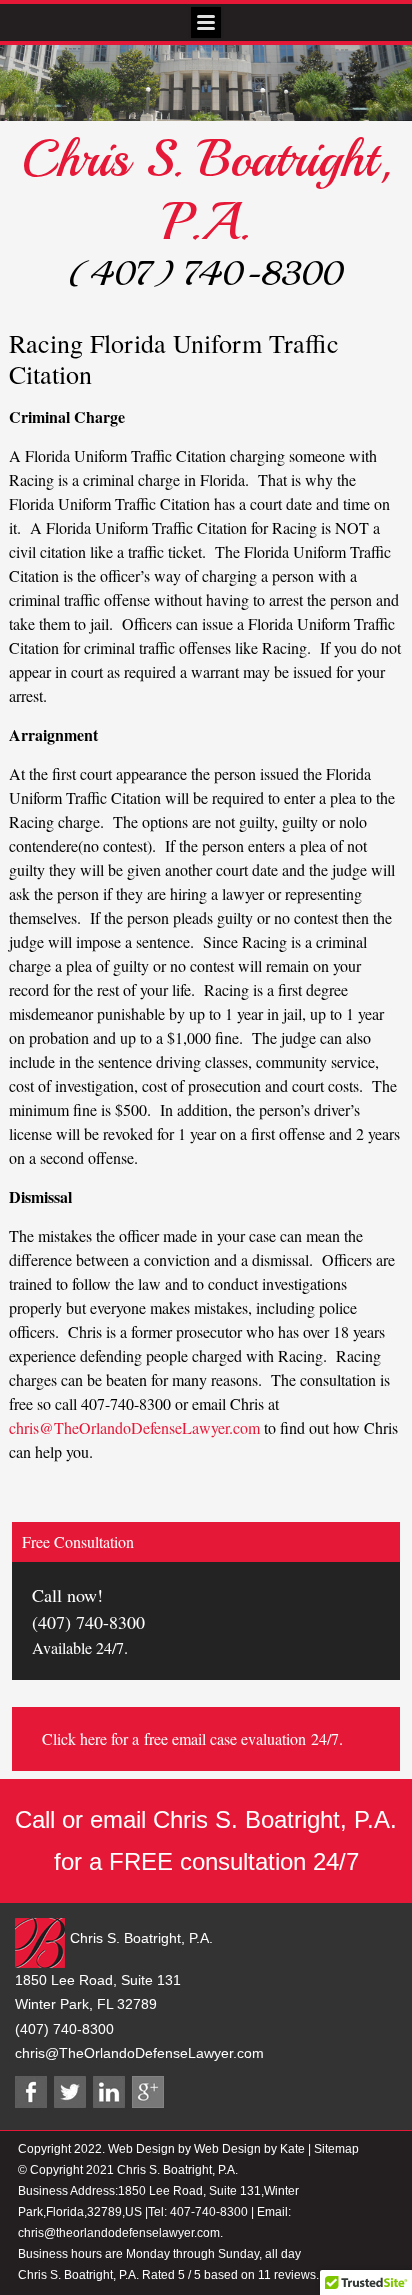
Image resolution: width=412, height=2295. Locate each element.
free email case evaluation (225, 1738)
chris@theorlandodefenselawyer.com (119, 2233)
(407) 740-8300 (206, 274)
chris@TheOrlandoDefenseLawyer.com (134, 1427)
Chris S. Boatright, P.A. (206, 190)
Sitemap (336, 2149)
